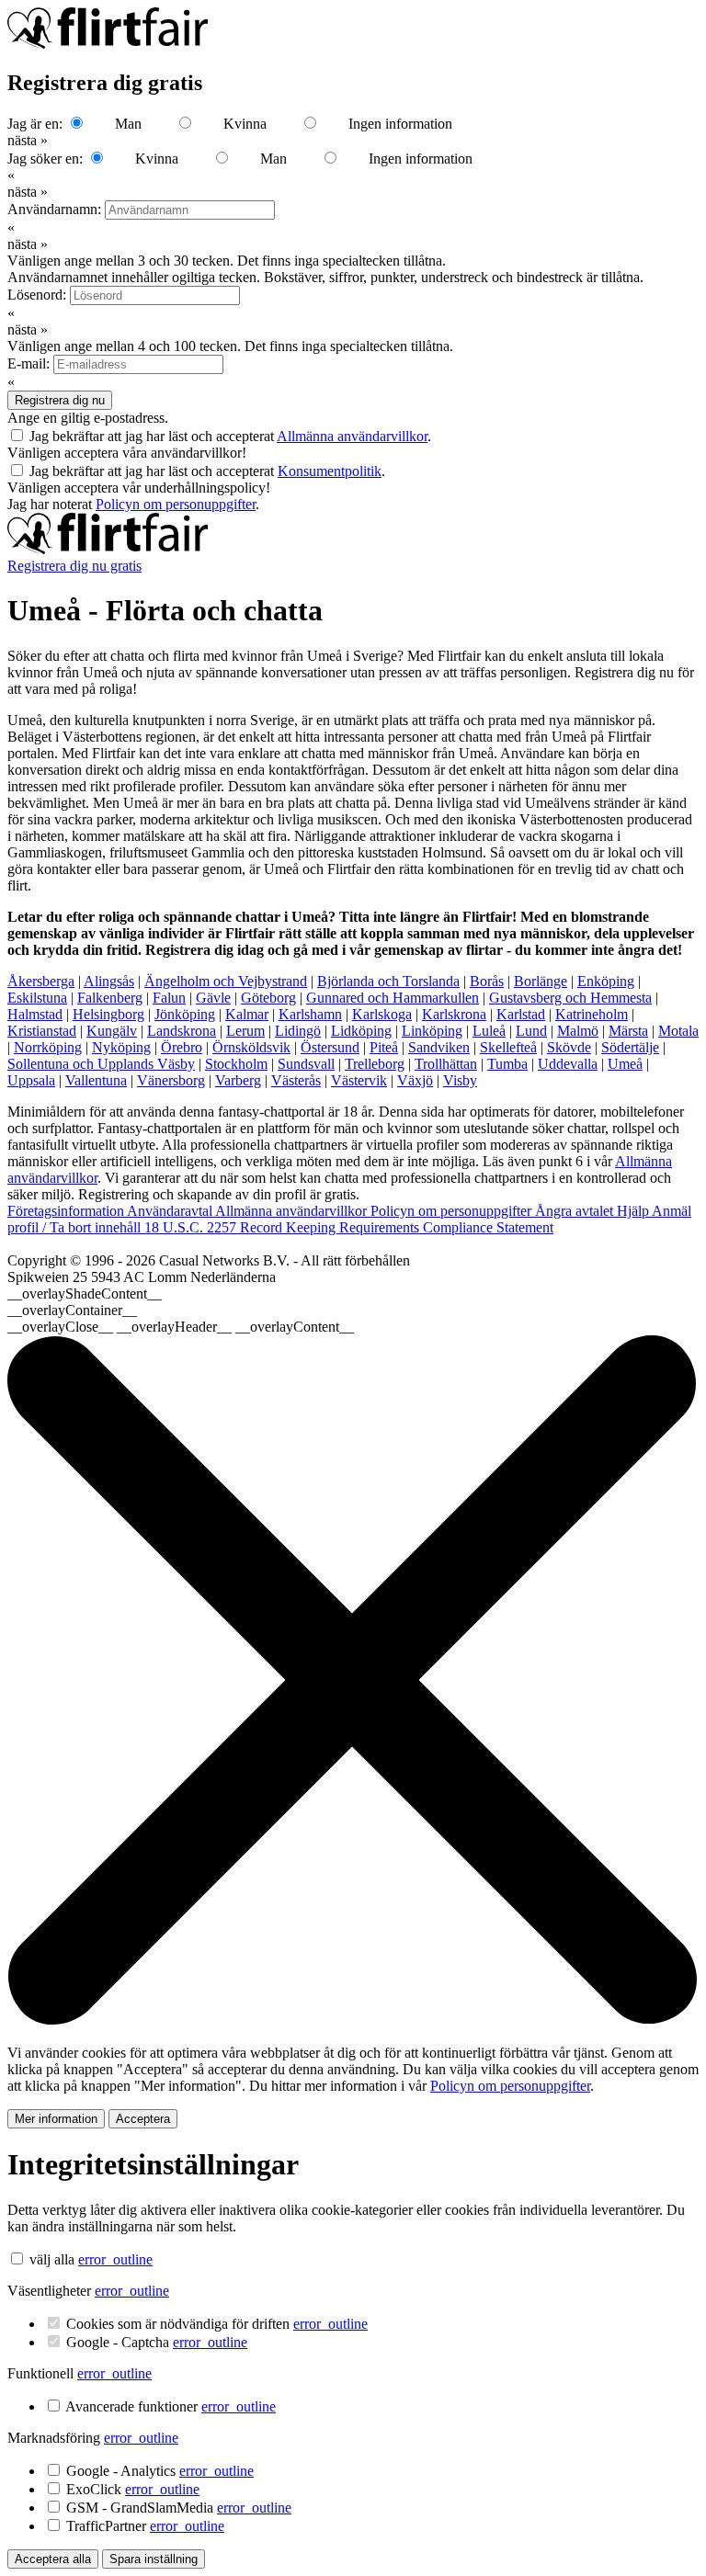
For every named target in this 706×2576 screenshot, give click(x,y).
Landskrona (182, 1031)
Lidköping (361, 1031)
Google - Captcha (157, 2342)
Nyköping (121, 1047)
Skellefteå (508, 1047)
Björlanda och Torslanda (388, 981)
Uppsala (31, 1080)
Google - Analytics (160, 2471)
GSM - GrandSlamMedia (179, 2508)
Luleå (489, 1031)
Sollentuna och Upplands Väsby (101, 1064)
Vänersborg (171, 1080)
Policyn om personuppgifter (176, 504)
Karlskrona (454, 1014)
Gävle (213, 998)
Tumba (507, 1064)
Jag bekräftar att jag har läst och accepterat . (230, 436)
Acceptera (143, 2119)
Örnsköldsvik (251, 1047)
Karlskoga (382, 1014)
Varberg (238, 1080)
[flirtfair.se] (108, 549)
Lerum (245, 1031)
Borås (487, 981)
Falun (169, 998)
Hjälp (634, 1211)
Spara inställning (154, 2559)
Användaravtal (171, 1211)
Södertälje (630, 1047)
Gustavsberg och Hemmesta (570, 998)
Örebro (182, 1047)
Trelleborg (375, 1064)
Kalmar (247, 1014)
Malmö (578, 1031)
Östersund (330, 1047)
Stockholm (236, 1064)
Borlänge (541, 981)
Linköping (432, 1031)
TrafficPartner (145, 2526)
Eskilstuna (37, 998)
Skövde (569, 1047)
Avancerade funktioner (171, 2406)
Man (128, 124)
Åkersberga (41, 981)
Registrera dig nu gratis (74, 566)
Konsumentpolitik (330, 471)
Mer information (56, 2119)
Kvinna (245, 124)
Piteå (384, 1047)
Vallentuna (96, 1080)
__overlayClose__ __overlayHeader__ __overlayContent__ (181, 1327)
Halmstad (35, 1014)
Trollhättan (446, 1064)
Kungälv (112, 1031)
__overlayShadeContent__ (85, 1294)
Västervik (359, 1080)
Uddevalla (568, 1064)
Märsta (628, 1031)
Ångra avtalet (576, 1211)
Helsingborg (108, 1014)
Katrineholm (592, 1014)
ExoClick (133, 2489)
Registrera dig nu (60, 400)
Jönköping (185, 1014)
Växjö (415, 1080)
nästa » (28, 140)
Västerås (296, 1080)
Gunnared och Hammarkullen (393, 998)
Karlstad (521, 1014)
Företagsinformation (67, 1211)
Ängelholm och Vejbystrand (226, 981)
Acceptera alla (53, 2559)
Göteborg (268, 998)
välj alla (52, 2259)
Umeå (625, 1064)
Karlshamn (310, 1014)
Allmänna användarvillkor (352, 436)
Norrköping (48, 1047)
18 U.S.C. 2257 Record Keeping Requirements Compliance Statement (349, 1227)
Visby (460, 1080)
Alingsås (109, 981)
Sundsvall (306, 1064)
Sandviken (439, 1047)
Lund (531, 1031)
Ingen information (400, 124)
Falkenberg (110, 998)
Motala (678, 1031)
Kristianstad (42, 1031)
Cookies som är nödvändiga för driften (217, 2324)
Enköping (606, 981)
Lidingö (298, 1031)
